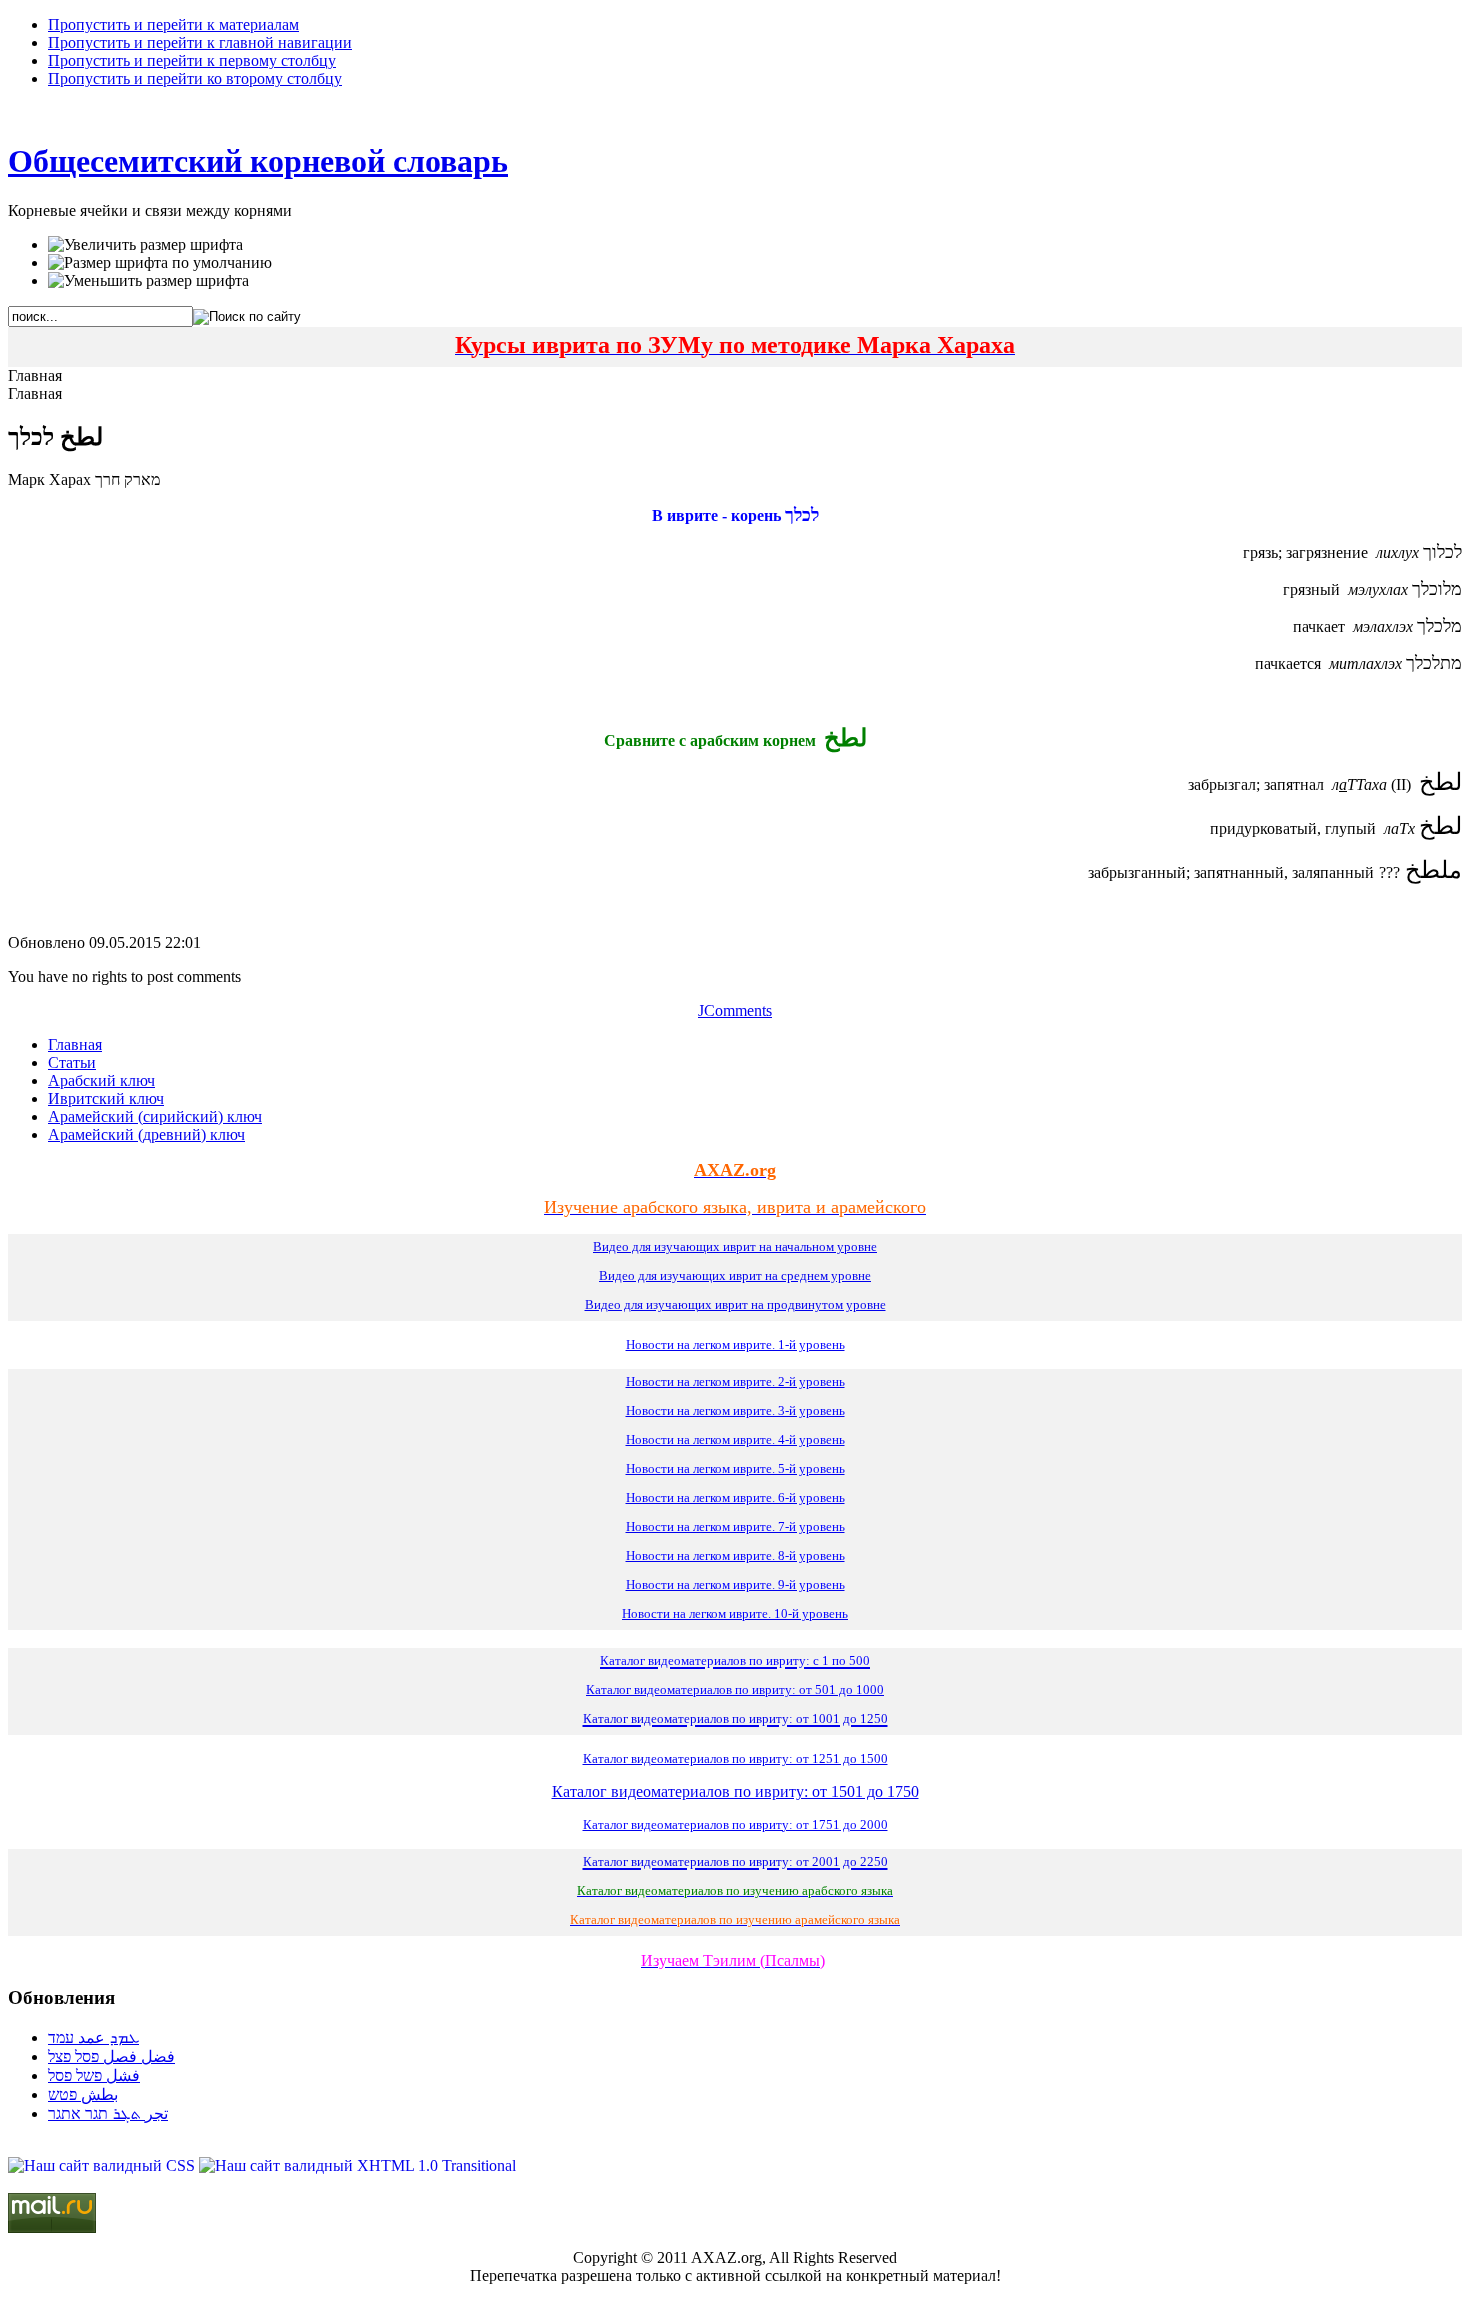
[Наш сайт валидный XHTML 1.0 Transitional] (357, 2165)
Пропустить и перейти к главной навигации (200, 42)
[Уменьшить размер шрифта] (148, 281)
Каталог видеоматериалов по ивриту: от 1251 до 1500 (735, 1758)
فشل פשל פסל (94, 2075)
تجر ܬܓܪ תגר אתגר (108, 2113)
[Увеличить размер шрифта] (145, 245)
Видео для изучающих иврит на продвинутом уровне (735, 1304)
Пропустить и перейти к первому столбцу (192, 60)
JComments (735, 1010)
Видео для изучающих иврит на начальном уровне (735, 1246)
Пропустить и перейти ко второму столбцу (195, 78)
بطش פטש (83, 2094)
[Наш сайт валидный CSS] (103, 2165)
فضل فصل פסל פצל (111, 2056)
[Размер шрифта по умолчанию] (160, 263)
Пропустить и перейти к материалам (173, 24)
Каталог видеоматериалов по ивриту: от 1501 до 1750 (735, 1791)
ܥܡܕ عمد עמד (93, 2037)
